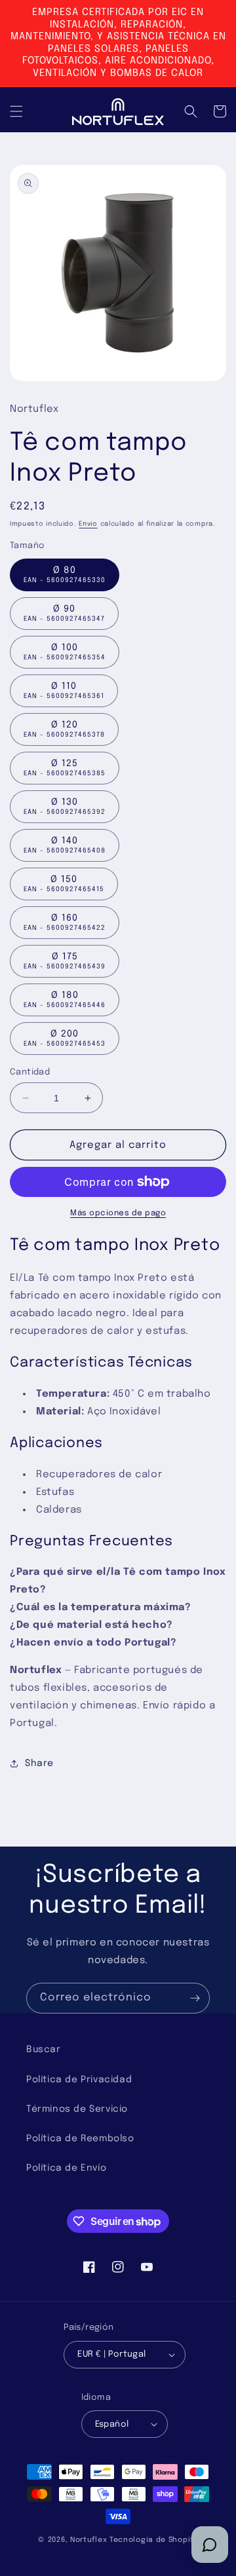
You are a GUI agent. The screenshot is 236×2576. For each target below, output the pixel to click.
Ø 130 (65, 806)
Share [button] (39, 1763)
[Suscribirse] (195, 1998)
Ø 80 (65, 575)
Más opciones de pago (118, 1213)
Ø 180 (65, 1000)
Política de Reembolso (80, 2139)
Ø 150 (64, 884)
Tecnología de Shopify (154, 2540)
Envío (88, 524)
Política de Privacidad (79, 2080)
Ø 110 (64, 690)
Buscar (44, 2050)
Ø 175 (65, 961)
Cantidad (30, 1072)
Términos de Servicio (77, 2109)
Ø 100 (65, 652)
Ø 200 (65, 1038)
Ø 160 (65, 922)
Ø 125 (65, 768)
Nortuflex (88, 2540)
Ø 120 (64, 729)
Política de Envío (66, 2168)
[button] (16, 111)
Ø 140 (65, 845)
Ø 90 (64, 613)
